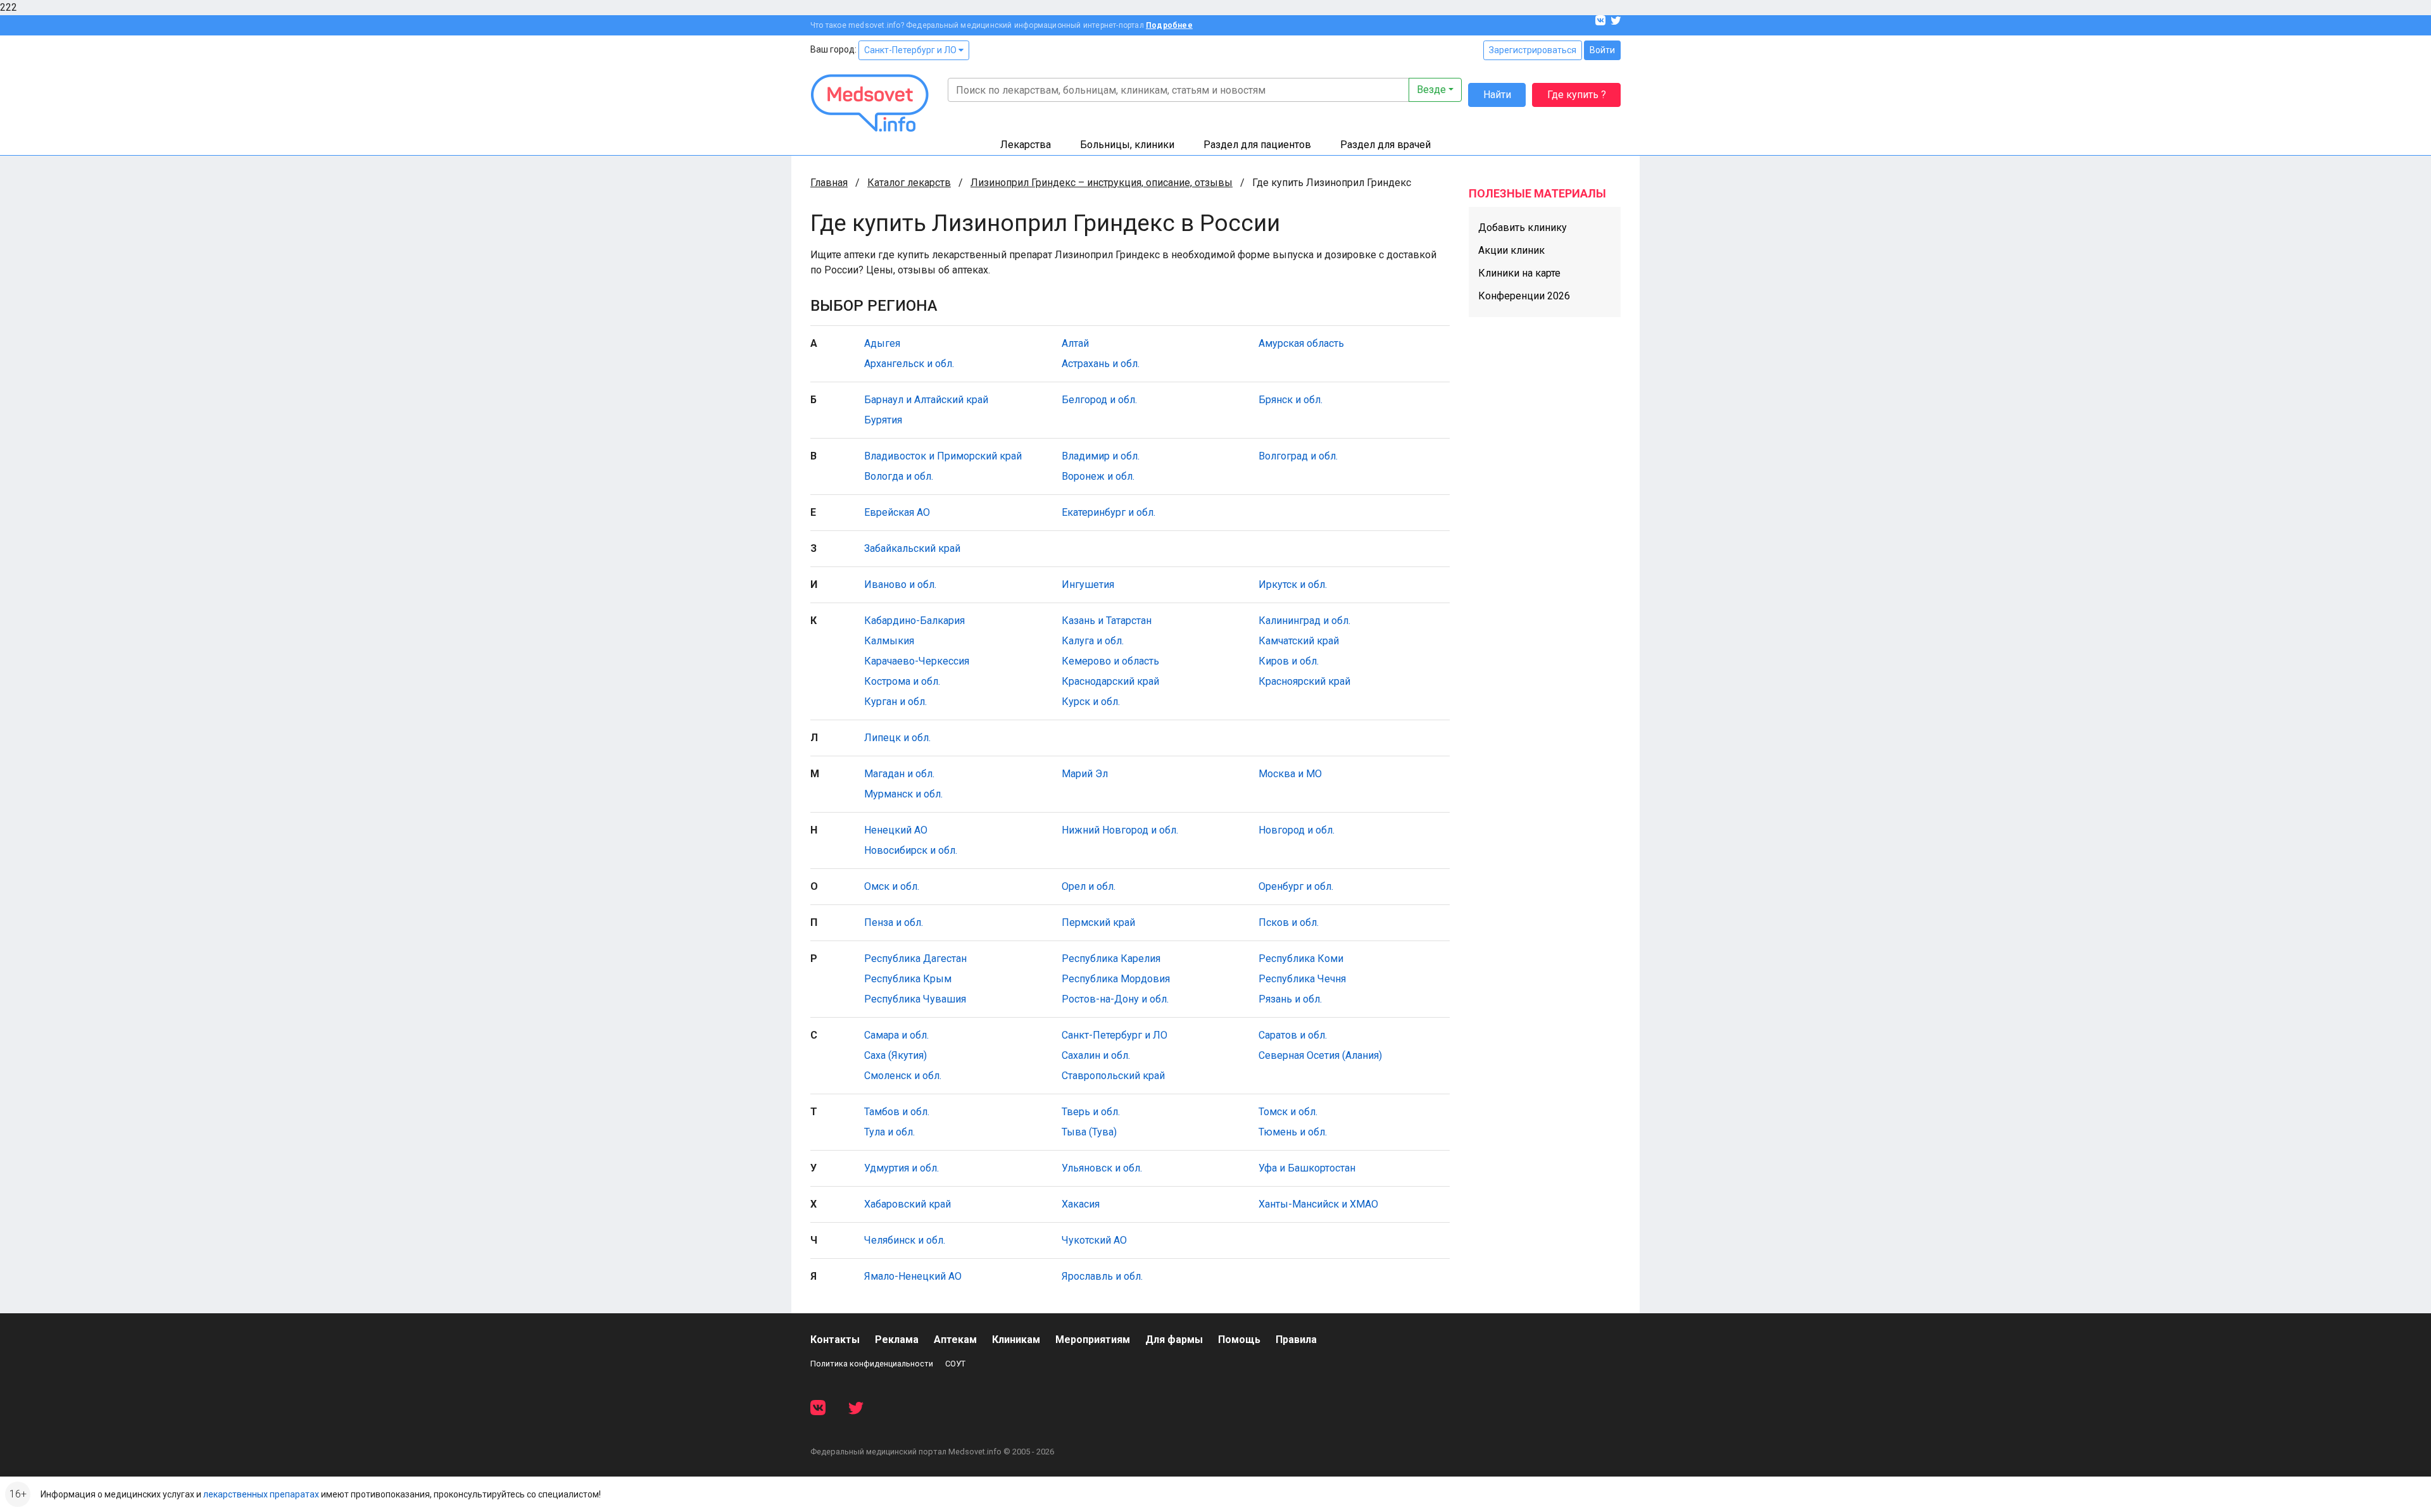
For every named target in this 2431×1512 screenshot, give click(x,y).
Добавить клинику (1523, 228)
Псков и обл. (1289, 922)
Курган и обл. (895, 702)
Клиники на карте (1519, 273)
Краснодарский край (1110, 681)
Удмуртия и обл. (901, 1168)
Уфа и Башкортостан (1307, 1168)
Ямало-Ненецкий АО (913, 1276)
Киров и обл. (1289, 661)
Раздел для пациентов (1257, 145)
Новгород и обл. (1297, 830)
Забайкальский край (912, 548)
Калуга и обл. (1093, 641)
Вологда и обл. (899, 476)
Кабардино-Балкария (914, 621)
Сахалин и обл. (1096, 1055)
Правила (1296, 1340)
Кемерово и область (1110, 661)
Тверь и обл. (1091, 1112)
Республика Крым (908, 979)
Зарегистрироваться (1533, 50)
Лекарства (1026, 145)
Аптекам (955, 1340)
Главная (829, 183)
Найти (1497, 95)
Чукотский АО (1094, 1240)
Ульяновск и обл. (1102, 1168)
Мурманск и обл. (903, 794)
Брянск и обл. (1291, 400)
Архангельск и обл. (909, 364)
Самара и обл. (896, 1035)
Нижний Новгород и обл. (1120, 830)
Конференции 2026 (1524, 296)
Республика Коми (1301, 959)
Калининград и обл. (1304, 621)
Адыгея (882, 343)
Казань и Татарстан (1107, 621)
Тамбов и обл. (897, 1112)
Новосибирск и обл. (911, 850)
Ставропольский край (1113, 1076)
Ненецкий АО (896, 830)
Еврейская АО (897, 512)
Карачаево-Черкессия (917, 661)
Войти (1602, 50)
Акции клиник (1511, 250)
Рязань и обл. (1290, 999)
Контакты (835, 1340)
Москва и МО (1290, 774)
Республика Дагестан (915, 959)
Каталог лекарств (909, 183)
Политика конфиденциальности (872, 1364)
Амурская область (1301, 343)
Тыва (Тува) (1089, 1132)
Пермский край (1098, 922)
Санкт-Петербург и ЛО (911, 50)
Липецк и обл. (897, 738)
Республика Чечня (1302, 979)
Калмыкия (889, 641)
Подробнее (1169, 25)
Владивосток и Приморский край (943, 456)
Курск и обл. (1091, 702)
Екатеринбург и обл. (1109, 512)
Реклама (897, 1340)
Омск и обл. (892, 886)
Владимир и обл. (1101, 456)
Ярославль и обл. (1102, 1276)
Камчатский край (1299, 641)
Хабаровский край (908, 1204)
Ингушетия (1088, 584)
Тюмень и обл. (1293, 1132)
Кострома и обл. (902, 681)
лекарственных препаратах (261, 1494)
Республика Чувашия (915, 999)
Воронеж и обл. (1098, 476)
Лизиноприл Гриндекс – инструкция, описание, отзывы (1102, 183)
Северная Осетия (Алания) (1320, 1055)
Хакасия (1081, 1204)
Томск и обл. (1288, 1112)
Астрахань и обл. (1101, 364)
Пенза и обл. (894, 922)
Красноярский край (1304, 681)
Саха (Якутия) (895, 1055)
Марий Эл (1085, 774)
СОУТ (955, 1364)
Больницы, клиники (1127, 145)
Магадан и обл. (899, 774)
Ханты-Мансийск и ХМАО (1318, 1204)
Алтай (1075, 343)
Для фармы (1174, 1340)
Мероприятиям (1093, 1340)
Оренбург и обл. (1296, 886)
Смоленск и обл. (903, 1076)
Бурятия (883, 420)
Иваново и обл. (900, 584)
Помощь (1239, 1340)
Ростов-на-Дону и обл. (1115, 999)
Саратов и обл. (1293, 1035)
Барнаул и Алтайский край (926, 400)
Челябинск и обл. (905, 1240)
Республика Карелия (1111, 959)
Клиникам (1016, 1340)
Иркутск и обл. (1293, 584)
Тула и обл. (889, 1132)
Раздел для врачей (1385, 145)
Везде (1431, 90)
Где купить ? (1577, 95)
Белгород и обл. (1099, 400)
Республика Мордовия (1116, 979)
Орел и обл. (1089, 886)
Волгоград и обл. (1298, 456)
